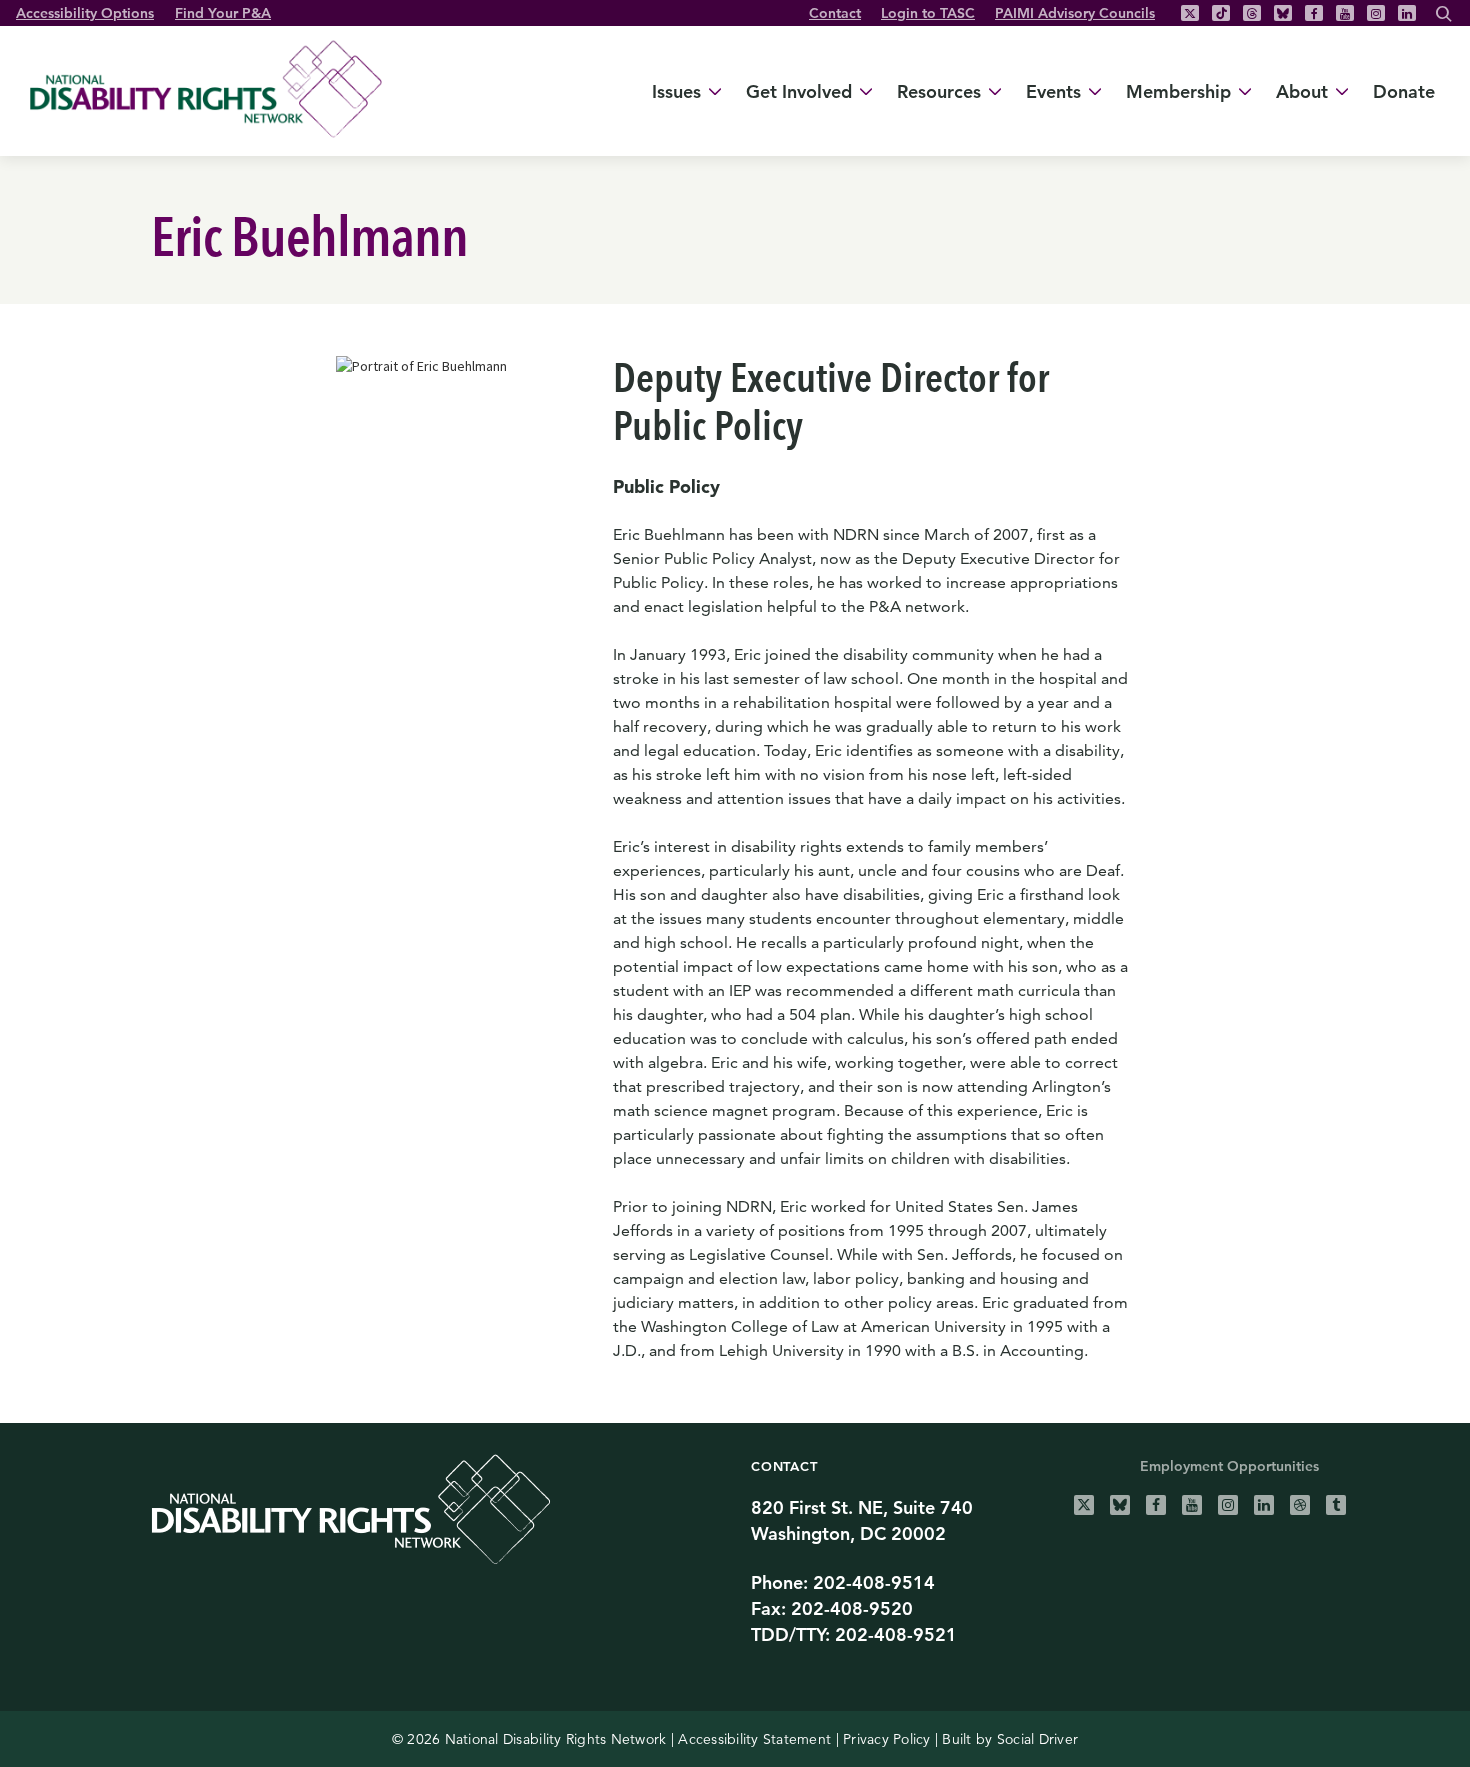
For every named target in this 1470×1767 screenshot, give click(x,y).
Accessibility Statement (754, 1739)
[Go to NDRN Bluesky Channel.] (1283, 13)
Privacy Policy (887, 1739)
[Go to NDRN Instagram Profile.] (1376, 13)
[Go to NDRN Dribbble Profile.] (1300, 1505)
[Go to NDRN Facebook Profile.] (1314, 13)
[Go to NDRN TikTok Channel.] (1221, 13)
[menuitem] (835, 13)
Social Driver (1037, 1739)
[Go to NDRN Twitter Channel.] (1190, 13)
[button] (1444, 16)
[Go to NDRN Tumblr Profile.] (1336, 1505)
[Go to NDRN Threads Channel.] (1252, 13)
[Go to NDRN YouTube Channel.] (1345, 13)
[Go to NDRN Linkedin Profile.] (1407, 13)
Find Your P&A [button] (223, 13)
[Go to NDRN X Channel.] (1084, 1505)
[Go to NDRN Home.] (206, 88)
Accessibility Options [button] (85, 13)
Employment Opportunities (1229, 1466)
